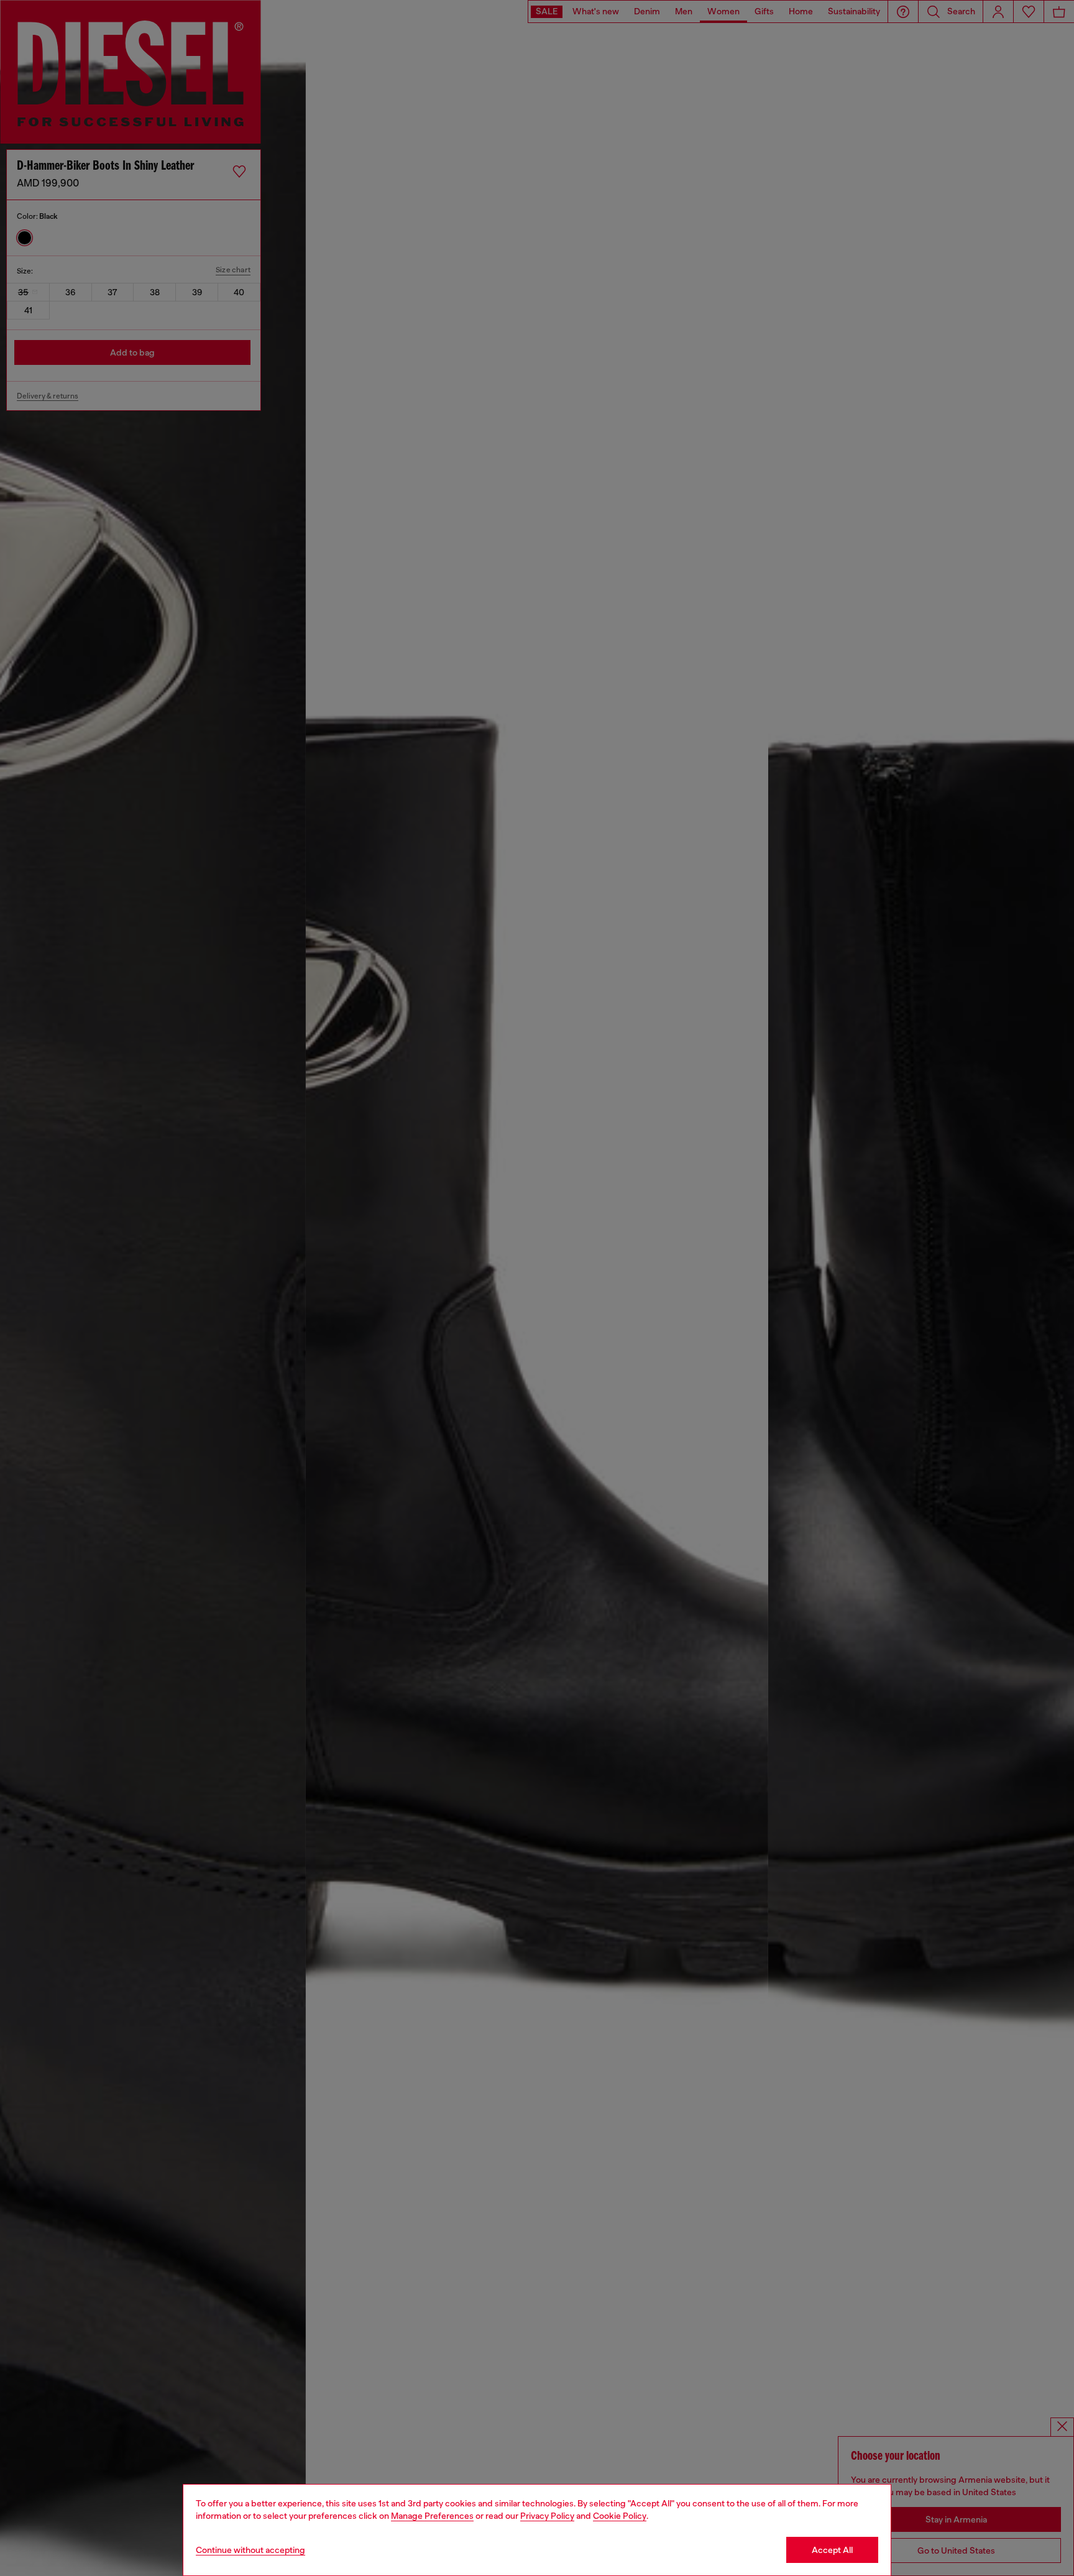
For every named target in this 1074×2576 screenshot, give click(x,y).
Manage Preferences (432, 2516)
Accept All (832, 2550)
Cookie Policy (620, 2516)
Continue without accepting (250, 2550)
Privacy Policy (547, 2516)
